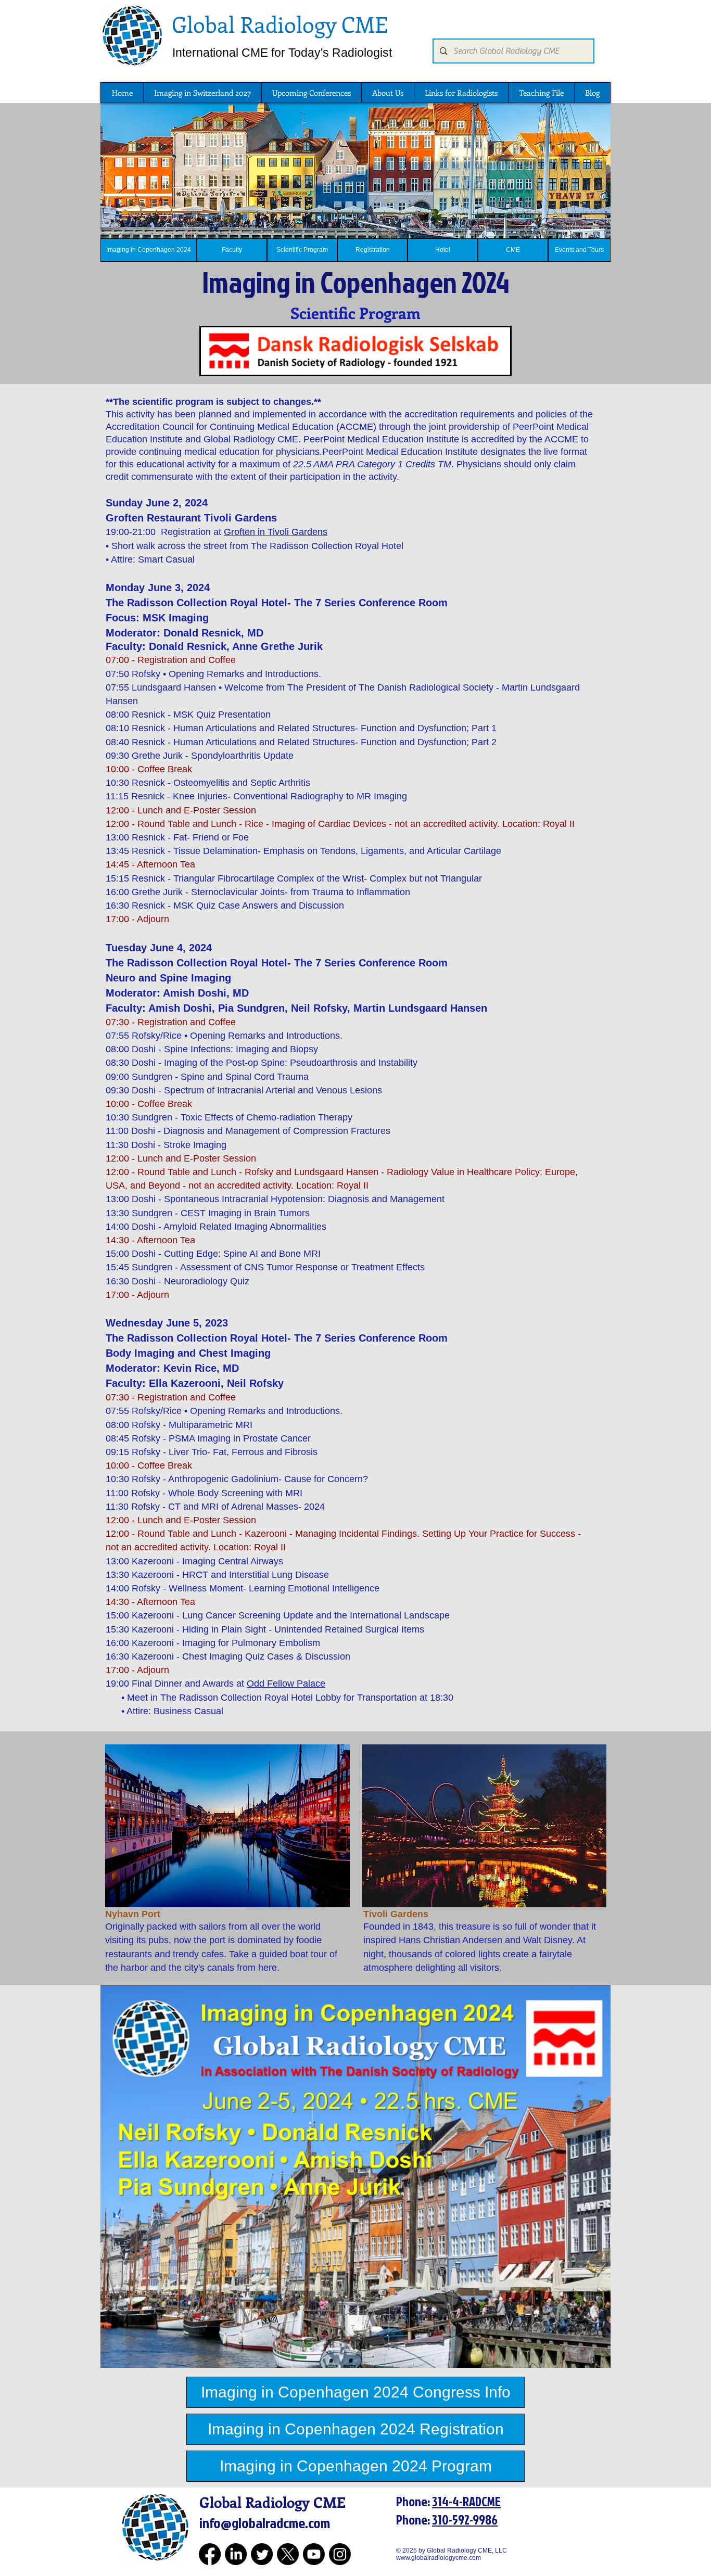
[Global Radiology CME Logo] (132, 35)
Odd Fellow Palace (286, 1684)
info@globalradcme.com (265, 2523)
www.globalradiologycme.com (439, 2558)
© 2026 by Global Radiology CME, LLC (455, 2551)
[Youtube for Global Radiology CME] (314, 2554)
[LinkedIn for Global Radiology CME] (236, 2554)
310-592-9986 (465, 2520)
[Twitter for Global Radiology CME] (262, 2554)
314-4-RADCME (466, 2501)
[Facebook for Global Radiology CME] (210, 2554)
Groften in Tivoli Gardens (276, 532)
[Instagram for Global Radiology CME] (340, 2554)
